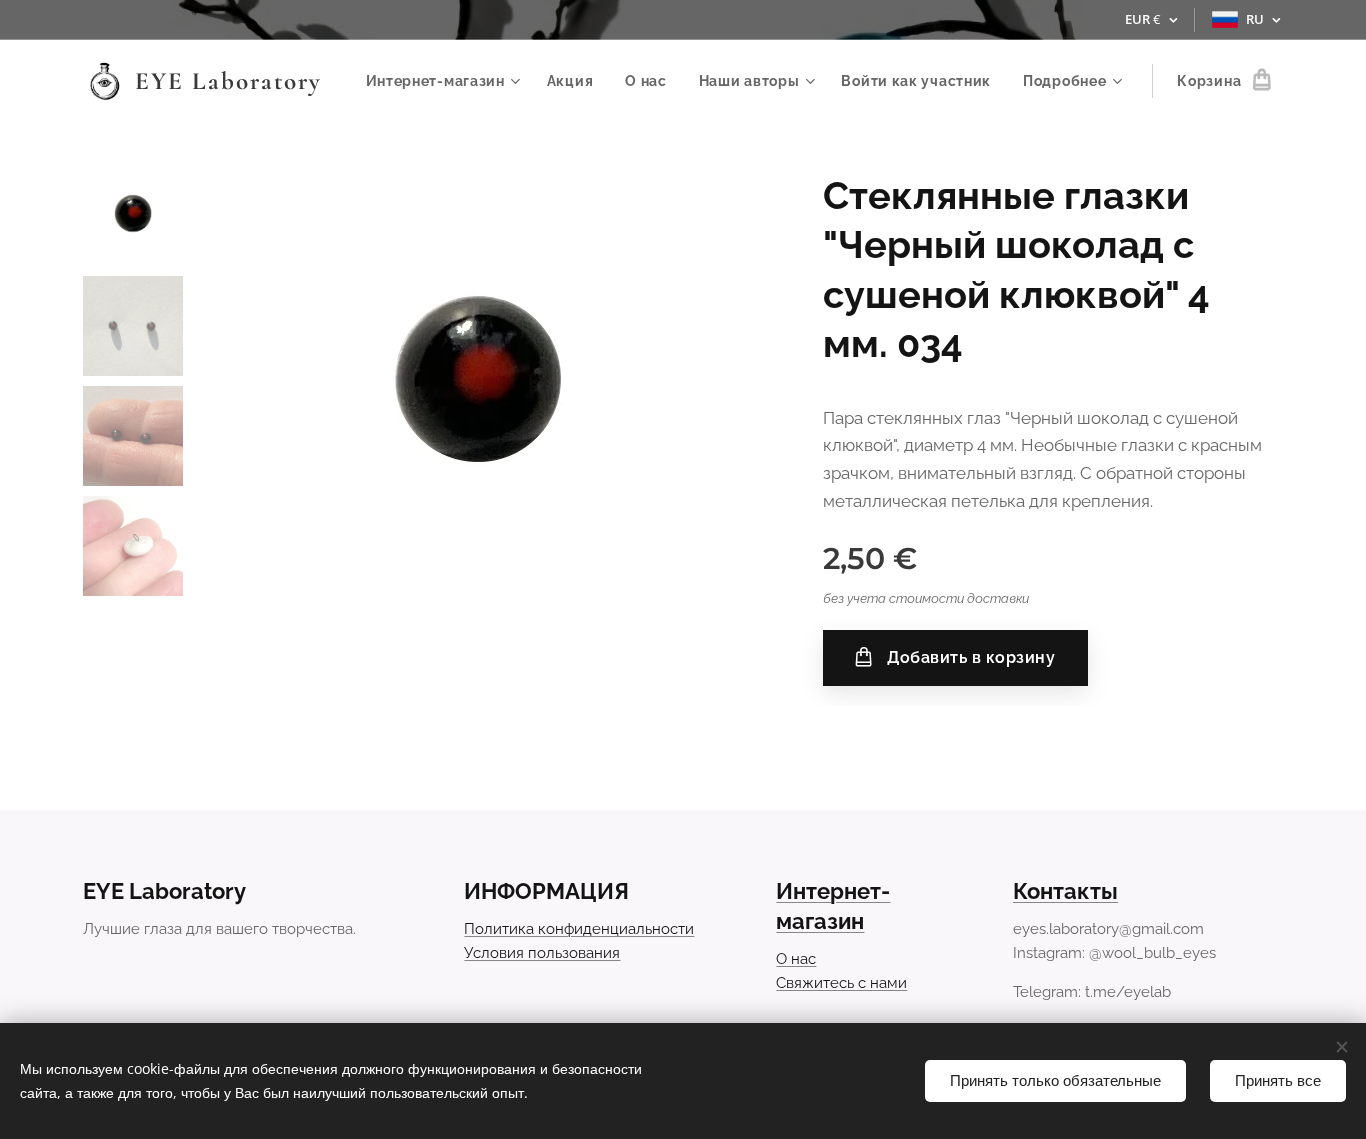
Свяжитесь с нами (841, 983)
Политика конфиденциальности (579, 929)
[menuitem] (446, 81)
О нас (796, 959)
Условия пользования (542, 953)
